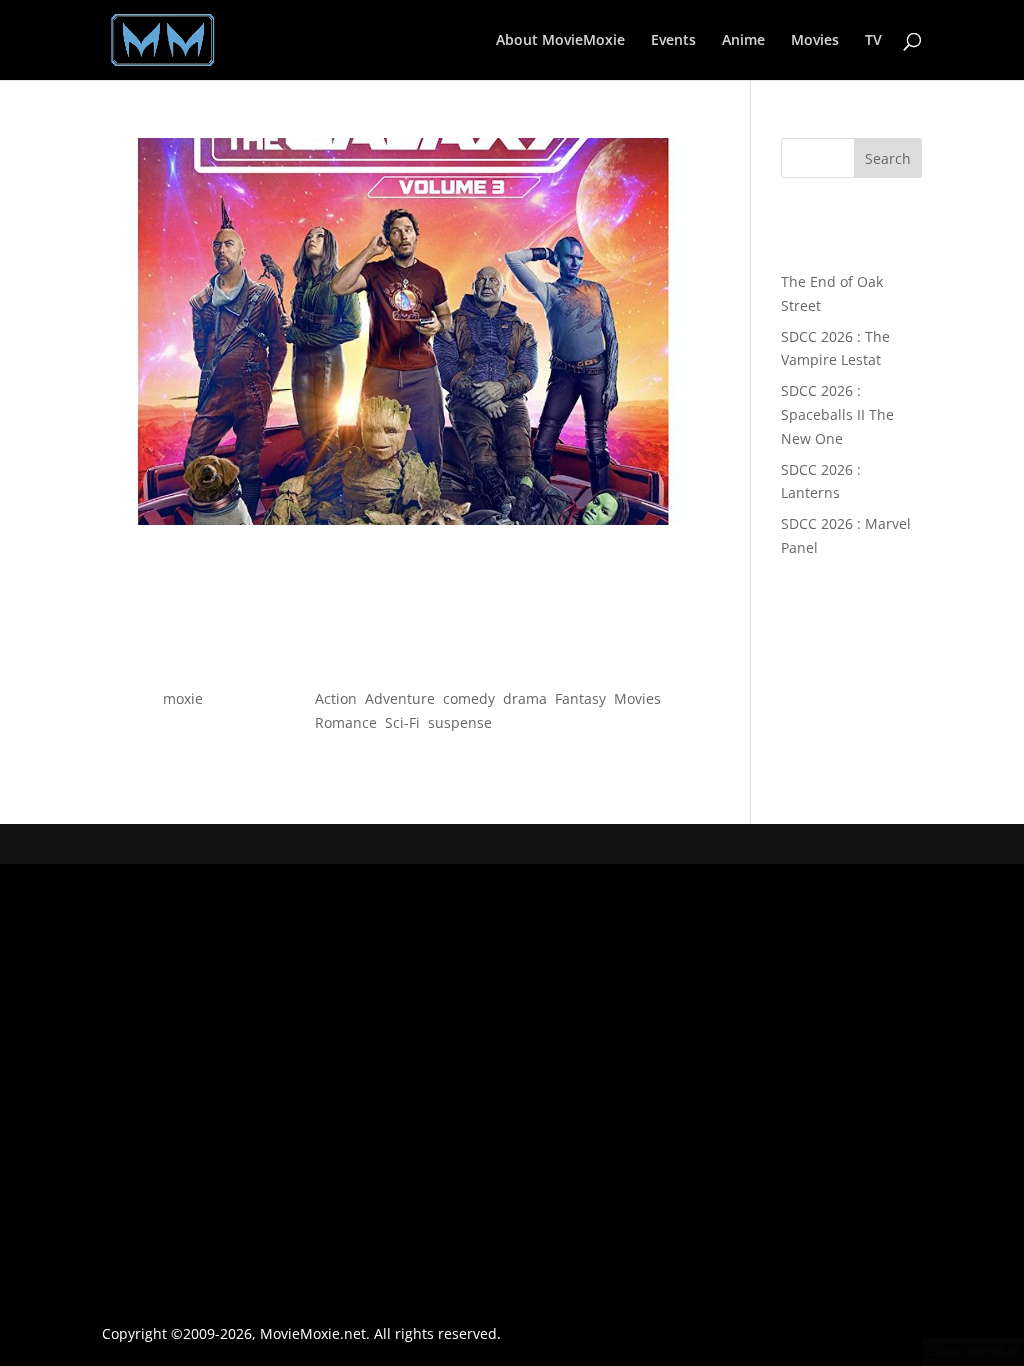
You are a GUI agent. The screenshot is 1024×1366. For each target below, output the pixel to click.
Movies (815, 41)
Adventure (400, 698)
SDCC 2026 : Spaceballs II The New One (837, 414)
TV (873, 41)
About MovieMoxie (560, 41)
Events (673, 41)
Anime (743, 41)
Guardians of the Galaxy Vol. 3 (403, 662)
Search (888, 158)
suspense (460, 722)
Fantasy (580, 698)
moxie (183, 698)
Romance (346, 722)
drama (525, 698)
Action (336, 698)
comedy (469, 698)
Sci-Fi (402, 722)
